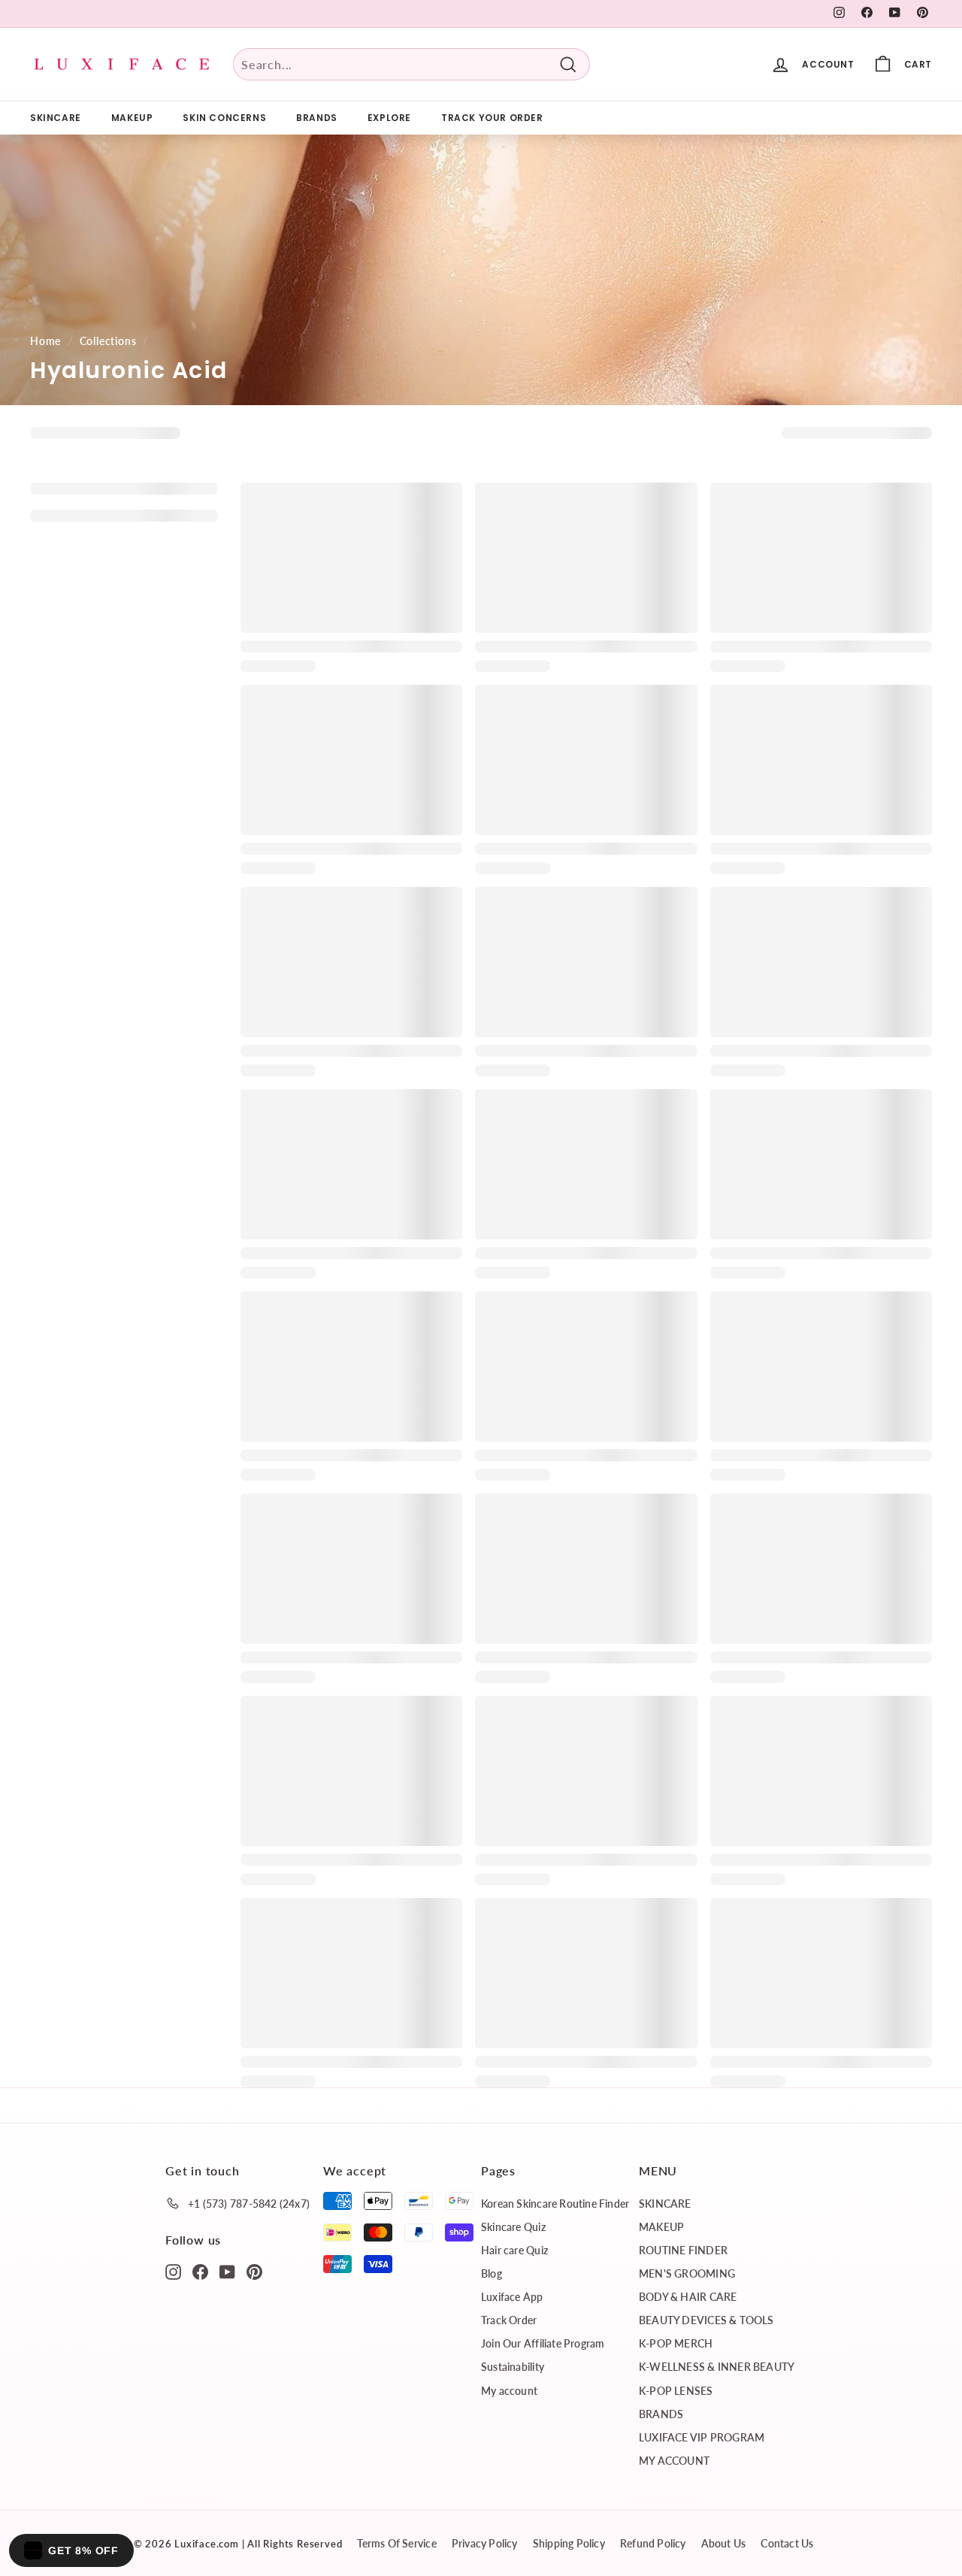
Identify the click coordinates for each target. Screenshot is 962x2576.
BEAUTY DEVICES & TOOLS (706, 2320)
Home (45, 341)
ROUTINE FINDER (683, 2250)
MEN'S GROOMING (687, 2273)
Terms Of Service (396, 2543)
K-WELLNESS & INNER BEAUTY (717, 2367)
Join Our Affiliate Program (543, 2343)
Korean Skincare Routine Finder (555, 2204)
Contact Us (787, 2543)
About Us (724, 2543)
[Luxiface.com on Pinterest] (254, 2271)
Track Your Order (492, 118)
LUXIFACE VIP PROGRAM (702, 2437)
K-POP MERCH (676, 2343)
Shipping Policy (569, 2543)
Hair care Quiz (514, 2250)
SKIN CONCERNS (224, 118)
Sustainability (513, 2367)
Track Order (509, 2320)
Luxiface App (512, 2297)
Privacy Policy (485, 2543)
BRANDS (317, 118)
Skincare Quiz (513, 2227)
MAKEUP (132, 118)
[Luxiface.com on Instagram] (173, 2271)
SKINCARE (56, 118)
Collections (108, 341)
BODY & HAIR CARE (688, 2297)
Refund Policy (653, 2543)
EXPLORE (389, 118)
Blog (492, 2273)
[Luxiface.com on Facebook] (200, 2271)
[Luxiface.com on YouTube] (227, 2271)
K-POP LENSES (676, 2391)
